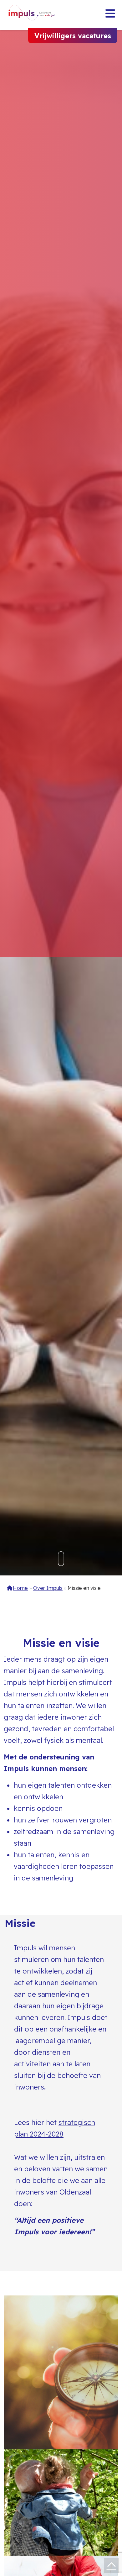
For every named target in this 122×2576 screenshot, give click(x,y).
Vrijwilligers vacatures (73, 36)
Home (20, 1588)
